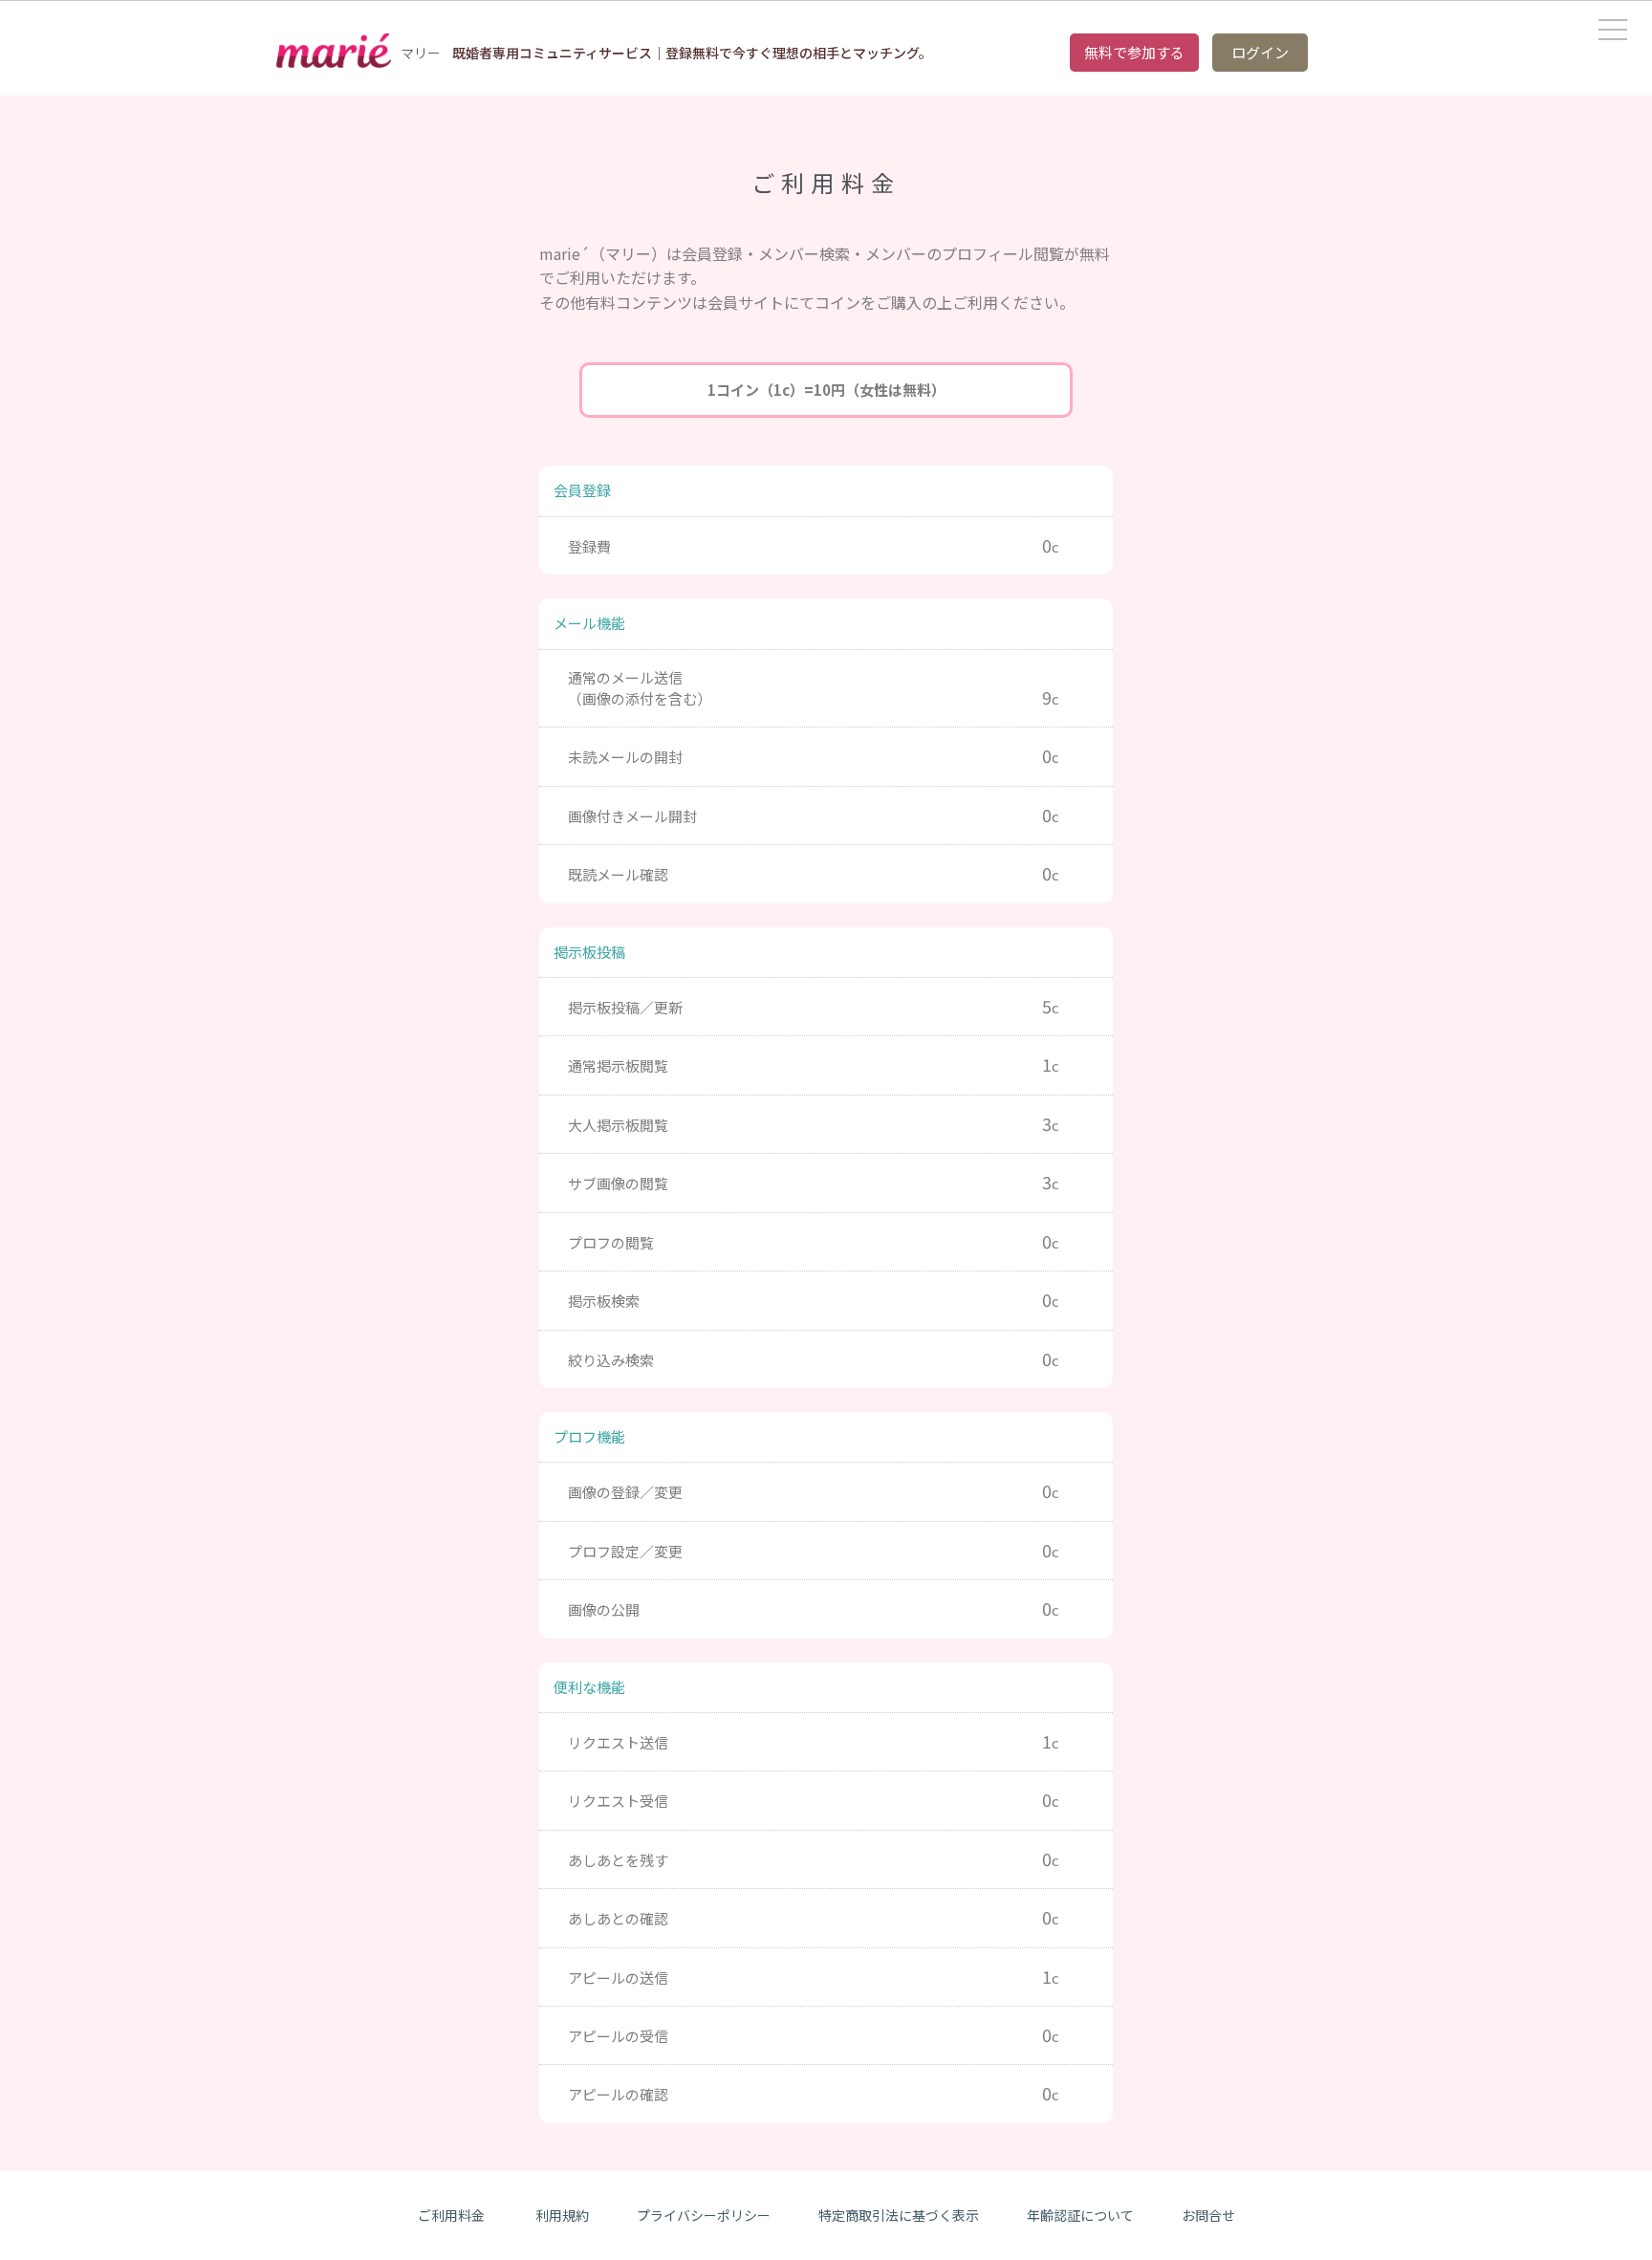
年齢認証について (1080, 2215)
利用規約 (562, 2215)
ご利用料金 (451, 2215)
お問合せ (1208, 2215)
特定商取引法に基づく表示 (899, 2215)
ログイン (1260, 52)
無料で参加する (1134, 52)
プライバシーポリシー (704, 2215)
